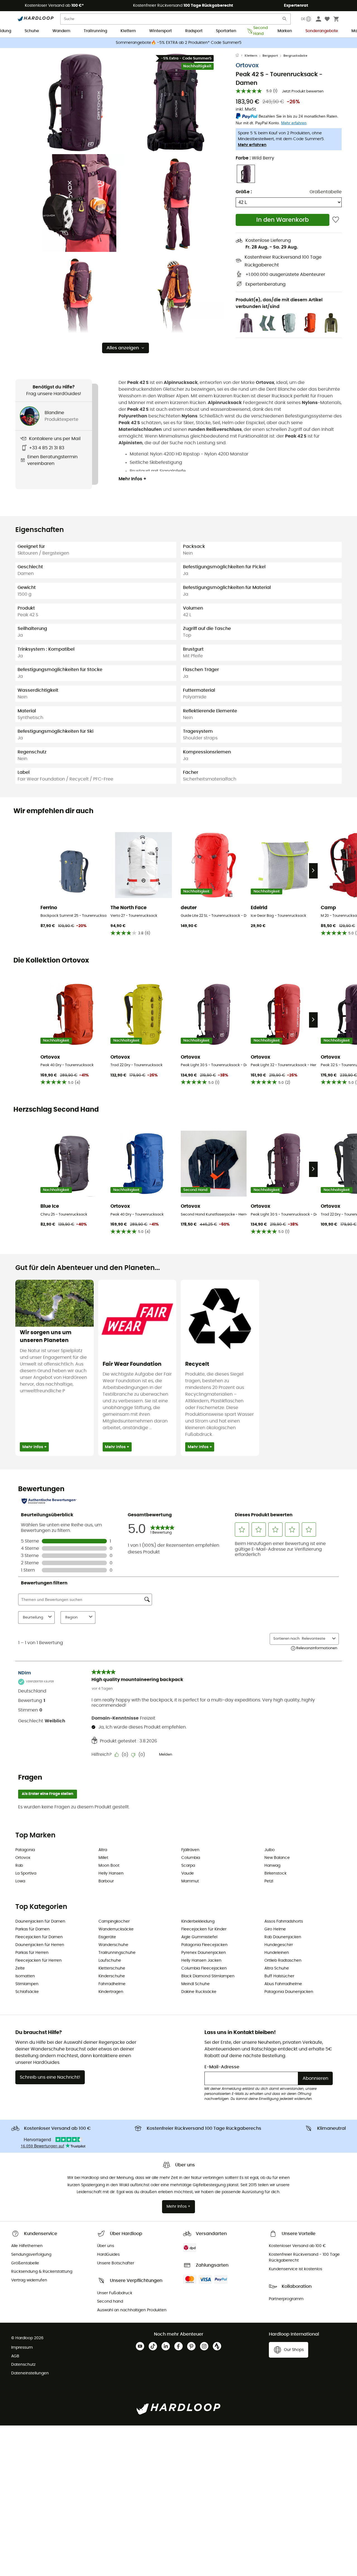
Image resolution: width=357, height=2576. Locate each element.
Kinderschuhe (112, 1976)
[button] (75, 102)
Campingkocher (114, 1921)
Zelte (20, 1968)
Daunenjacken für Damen (40, 1921)
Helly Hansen (111, 1873)
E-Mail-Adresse (222, 2067)
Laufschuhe (110, 1961)
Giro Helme (275, 1929)
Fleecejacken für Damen (39, 1937)
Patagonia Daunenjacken (289, 1992)
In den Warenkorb (283, 220)
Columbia (191, 1858)
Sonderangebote (322, 31)
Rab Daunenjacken (283, 1937)
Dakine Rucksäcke (199, 1992)
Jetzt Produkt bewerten (303, 91)
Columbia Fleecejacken (204, 1968)
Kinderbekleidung (198, 1921)
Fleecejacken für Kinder (204, 1929)
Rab (19, 1866)
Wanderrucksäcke (116, 1929)
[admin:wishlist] (336, 220)
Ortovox (247, 65)
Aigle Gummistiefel (199, 1937)
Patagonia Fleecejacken (204, 1945)
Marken (285, 31)
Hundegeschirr (279, 1945)
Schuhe (32, 31)
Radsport (194, 31)
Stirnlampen (27, 1984)
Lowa (20, 1881)
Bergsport (270, 56)
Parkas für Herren (32, 1953)
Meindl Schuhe (196, 1984)
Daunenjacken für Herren (40, 1945)
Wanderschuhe (113, 1945)
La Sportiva (26, 1873)
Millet (103, 1858)
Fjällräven (190, 1850)
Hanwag (272, 1866)
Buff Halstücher (279, 1976)
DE (303, 19)
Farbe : (255, 158)
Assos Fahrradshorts (284, 1921)
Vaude (188, 1873)
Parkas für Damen (32, 1929)
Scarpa (188, 1866)
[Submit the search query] (285, 20)
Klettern (128, 31)
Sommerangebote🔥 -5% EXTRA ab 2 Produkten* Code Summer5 (179, 43)
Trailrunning (95, 31)
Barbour (106, 1881)
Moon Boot (109, 1866)
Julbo (270, 1850)
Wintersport (161, 31)
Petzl (269, 1881)
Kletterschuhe (112, 1968)
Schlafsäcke (27, 1992)
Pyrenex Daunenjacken (204, 1953)
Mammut (190, 1881)
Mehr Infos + (132, 479)
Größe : (244, 192)
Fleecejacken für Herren (38, 1961)
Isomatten (25, 1976)
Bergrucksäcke (295, 56)
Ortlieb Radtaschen (283, 1961)
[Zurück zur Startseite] (240, 56)
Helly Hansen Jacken (201, 1961)
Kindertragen (111, 1992)
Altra (103, 1850)
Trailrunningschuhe (117, 1953)
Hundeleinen (277, 1953)
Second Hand (259, 31)
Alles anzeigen (123, 348)
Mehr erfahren (252, 145)
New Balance (277, 1858)
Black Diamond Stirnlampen (208, 1976)
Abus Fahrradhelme (283, 1984)
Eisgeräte (107, 1937)
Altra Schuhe (277, 1968)
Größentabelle (326, 192)
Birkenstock (275, 1873)
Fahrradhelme (112, 1984)
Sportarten (226, 31)
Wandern (61, 31)
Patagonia (25, 1850)
